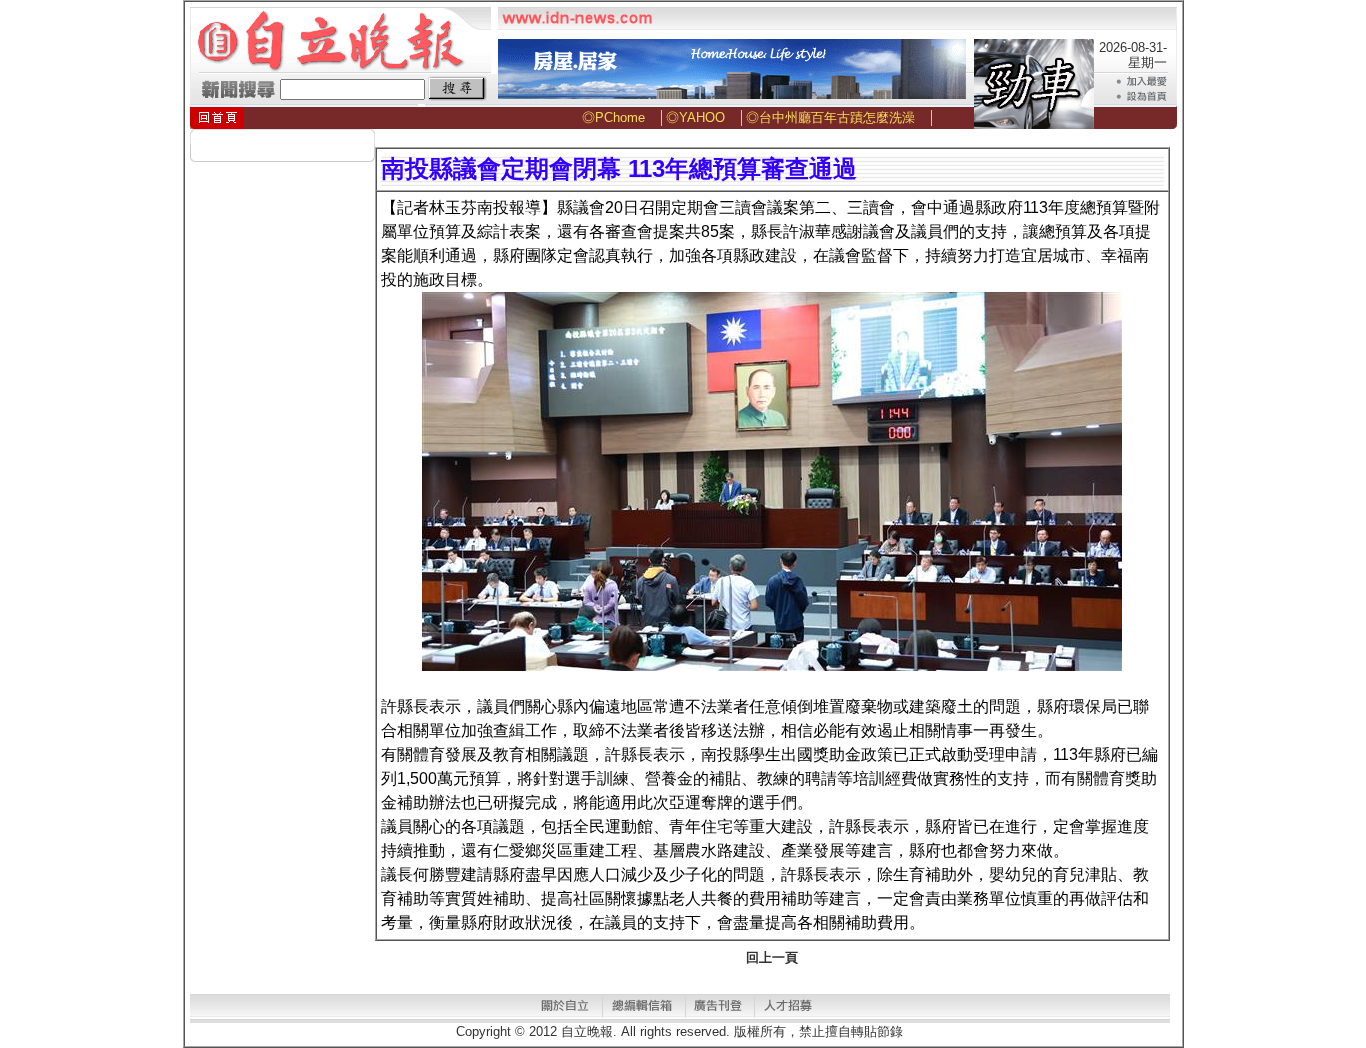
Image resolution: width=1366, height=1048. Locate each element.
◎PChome (613, 117)
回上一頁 (772, 957)
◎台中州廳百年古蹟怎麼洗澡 (830, 117)
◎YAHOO (695, 117)
